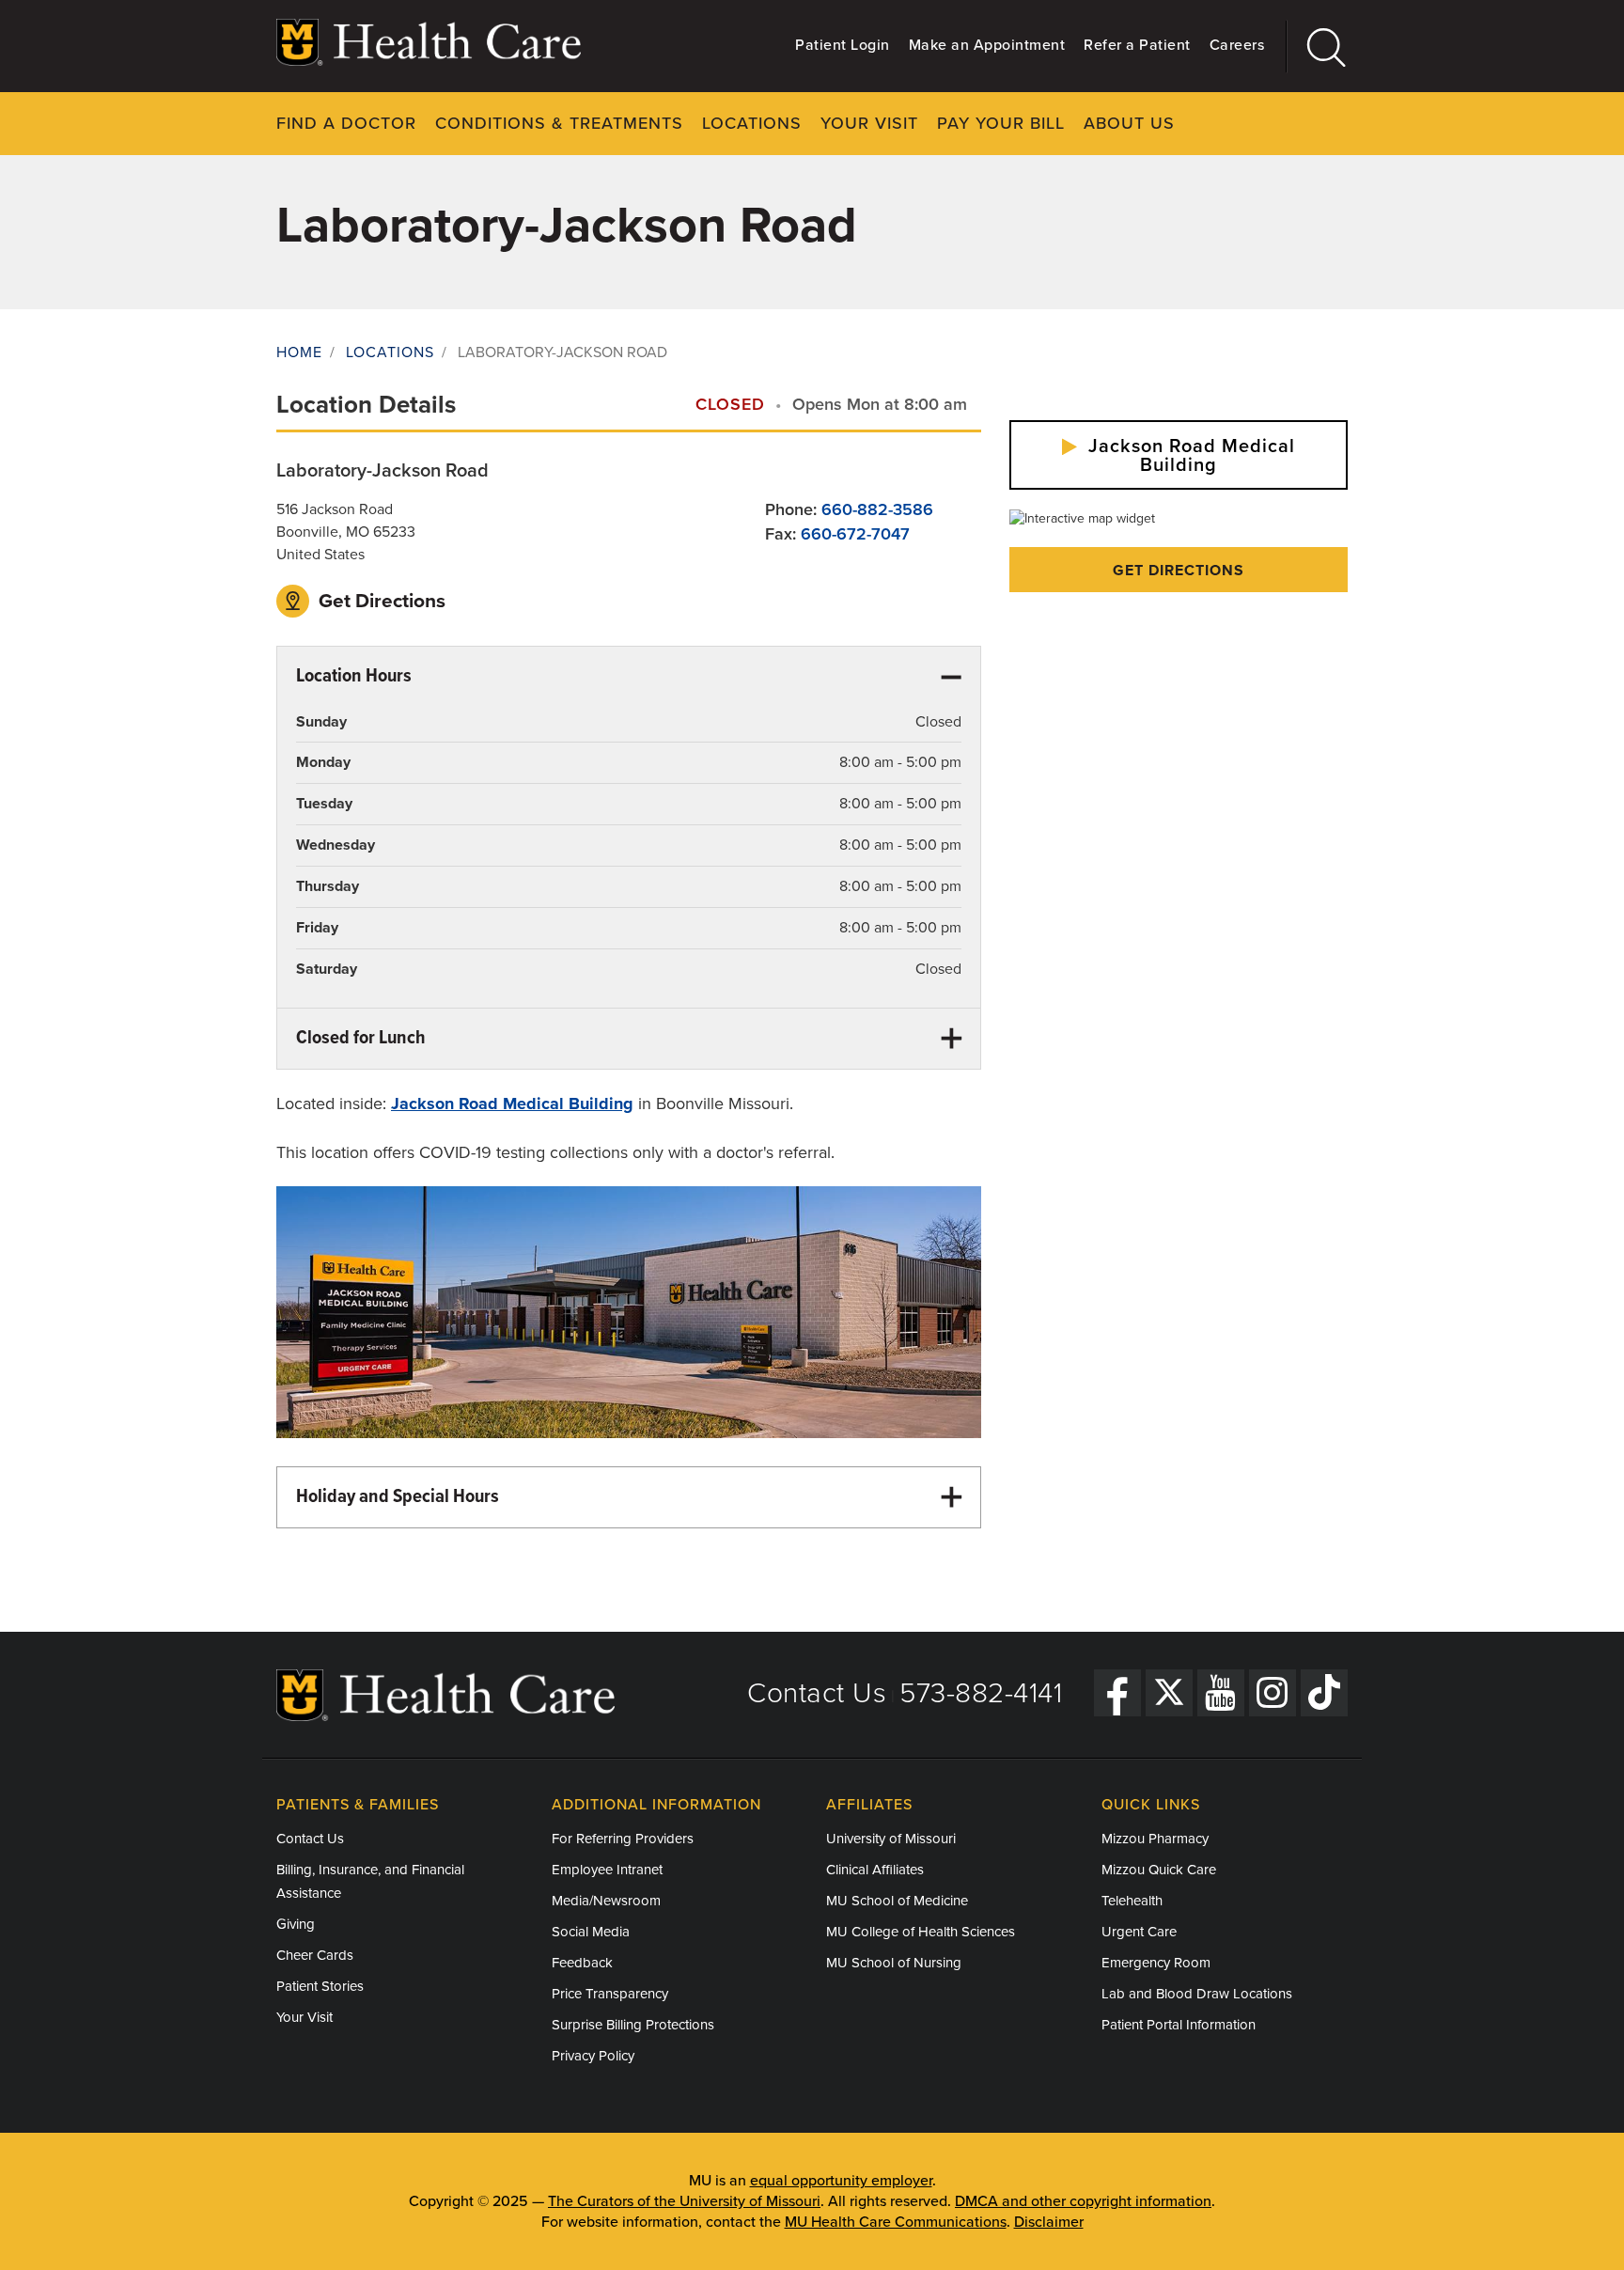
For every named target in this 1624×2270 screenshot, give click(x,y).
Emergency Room (1156, 1963)
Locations (752, 123)
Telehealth (1132, 1901)
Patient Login (843, 45)
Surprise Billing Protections (633, 2025)
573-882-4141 (981, 1693)
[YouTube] (1221, 1693)
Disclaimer (1049, 2222)
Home (299, 352)
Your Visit (869, 123)
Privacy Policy (593, 2056)
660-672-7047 (855, 534)
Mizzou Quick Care (1159, 1870)
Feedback (582, 1963)
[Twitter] (1169, 1693)
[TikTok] (1324, 1693)
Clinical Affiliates (875, 1870)
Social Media (591, 1932)
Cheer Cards (315, 1955)
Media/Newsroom (606, 1901)
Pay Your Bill (1001, 123)
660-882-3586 (877, 509)
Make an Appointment (987, 45)
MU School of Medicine (897, 1901)
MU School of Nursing (894, 1963)
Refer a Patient (1137, 45)
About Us (1129, 123)
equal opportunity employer (841, 2181)
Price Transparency (610, 1994)
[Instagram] (1273, 1693)
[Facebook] (1117, 1693)
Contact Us (817, 1693)
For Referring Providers (623, 1839)
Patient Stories (320, 1986)
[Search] (1317, 47)
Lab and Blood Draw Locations (1197, 1994)
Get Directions (380, 601)
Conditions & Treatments (559, 123)
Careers (1237, 45)
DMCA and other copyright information (1083, 2201)
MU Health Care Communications (896, 2222)
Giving (296, 1924)
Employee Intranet (607, 1870)
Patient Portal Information (1179, 2025)
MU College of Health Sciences (921, 1932)
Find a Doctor (346, 123)
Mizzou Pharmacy (1155, 1839)
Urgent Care (1139, 1932)
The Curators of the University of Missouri (684, 2201)
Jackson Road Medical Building (1189, 456)
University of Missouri (891, 1839)
